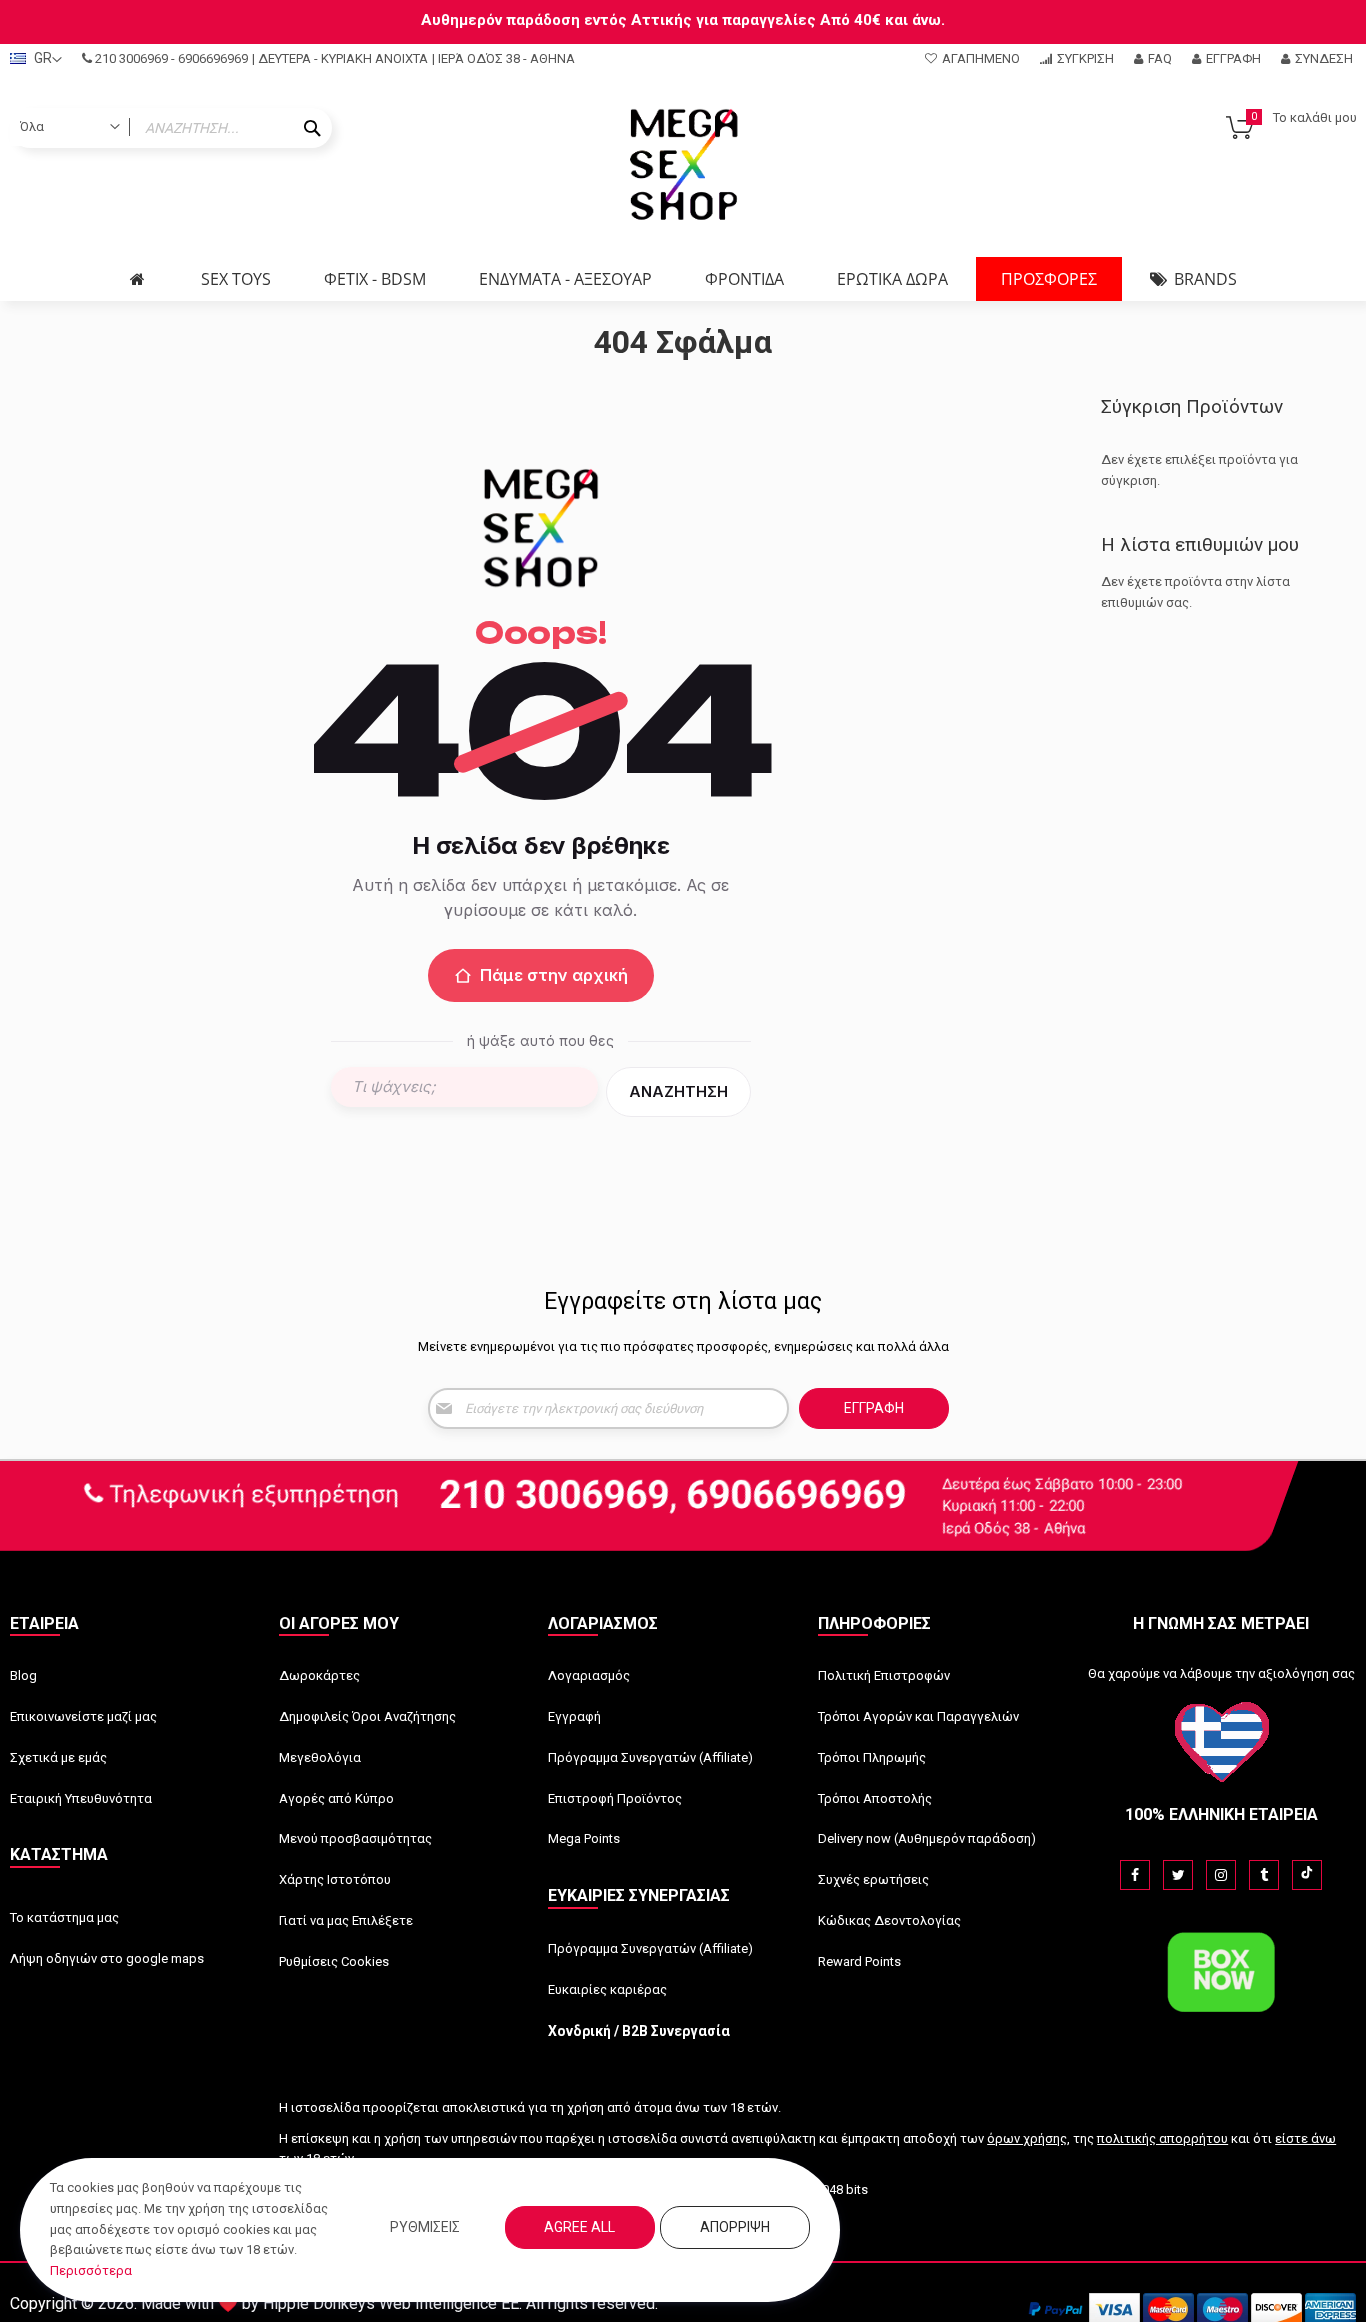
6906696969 (213, 58)
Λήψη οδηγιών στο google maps (107, 1958)
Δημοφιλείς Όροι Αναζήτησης (367, 1716)
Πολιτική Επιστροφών (884, 1675)
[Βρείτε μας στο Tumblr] (1264, 1875)
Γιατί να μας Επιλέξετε (346, 1920)
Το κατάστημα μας (64, 1917)
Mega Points (584, 1838)
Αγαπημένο (981, 58)
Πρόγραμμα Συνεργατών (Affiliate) (650, 1757)
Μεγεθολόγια (320, 1757)
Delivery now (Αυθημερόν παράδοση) (927, 1838)
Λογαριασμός (589, 1675)
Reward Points (859, 1961)
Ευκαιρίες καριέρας (607, 1989)
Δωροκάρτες (319, 1675)
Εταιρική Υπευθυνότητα (81, 1798)
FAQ (1160, 58)
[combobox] (171, 128)
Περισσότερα (91, 2270)
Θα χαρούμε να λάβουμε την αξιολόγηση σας (1221, 1673)
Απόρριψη (735, 2227)
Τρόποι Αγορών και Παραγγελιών (918, 1716)
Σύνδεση (1324, 58)
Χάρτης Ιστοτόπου (335, 1879)
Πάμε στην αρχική (554, 975)
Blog (23, 1675)
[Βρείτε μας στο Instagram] (1221, 1875)
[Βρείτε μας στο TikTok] (1307, 1875)
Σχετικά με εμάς (58, 1757)
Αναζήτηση (678, 1091)
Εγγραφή (1233, 58)
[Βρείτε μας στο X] (1178, 1875)
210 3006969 (131, 58)
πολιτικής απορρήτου (1162, 2138)
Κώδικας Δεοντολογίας (889, 1920)
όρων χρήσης (1027, 2138)
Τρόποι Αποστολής (875, 1798)
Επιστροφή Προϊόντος (615, 1798)
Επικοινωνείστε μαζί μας (83, 1716)
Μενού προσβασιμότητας (355, 1838)
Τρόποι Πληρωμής (872, 1757)
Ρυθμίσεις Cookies (334, 1961)
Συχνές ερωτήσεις (873, 1879)
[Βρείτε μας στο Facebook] (1135, 1875)
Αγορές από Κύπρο (336, 1798)
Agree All (579, 2227)
